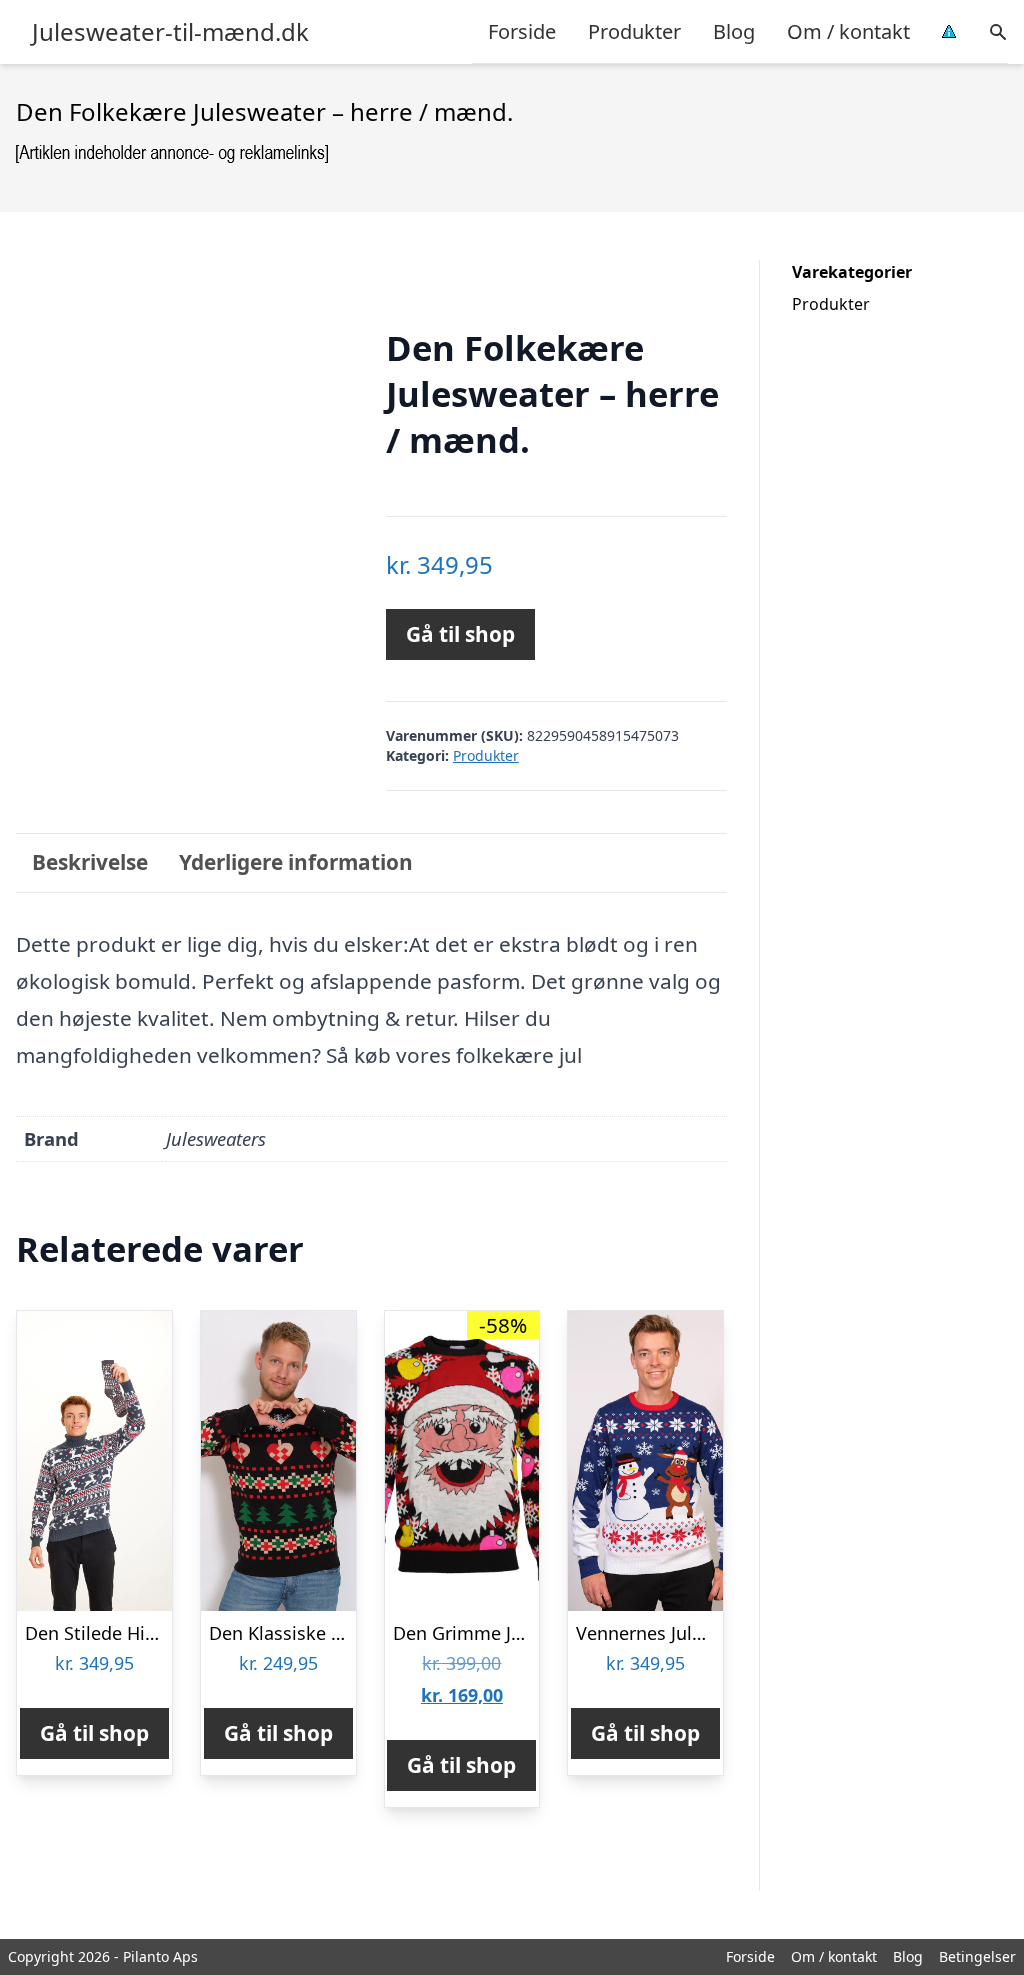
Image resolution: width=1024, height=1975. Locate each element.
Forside (522, 31)
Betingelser (977, 1956)
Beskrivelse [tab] (90, 862)
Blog (734, 31)
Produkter (634, 31)
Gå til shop (460, 634)
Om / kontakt (848, 31)
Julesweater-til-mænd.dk (170, 32)
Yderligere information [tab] (296, 862)
